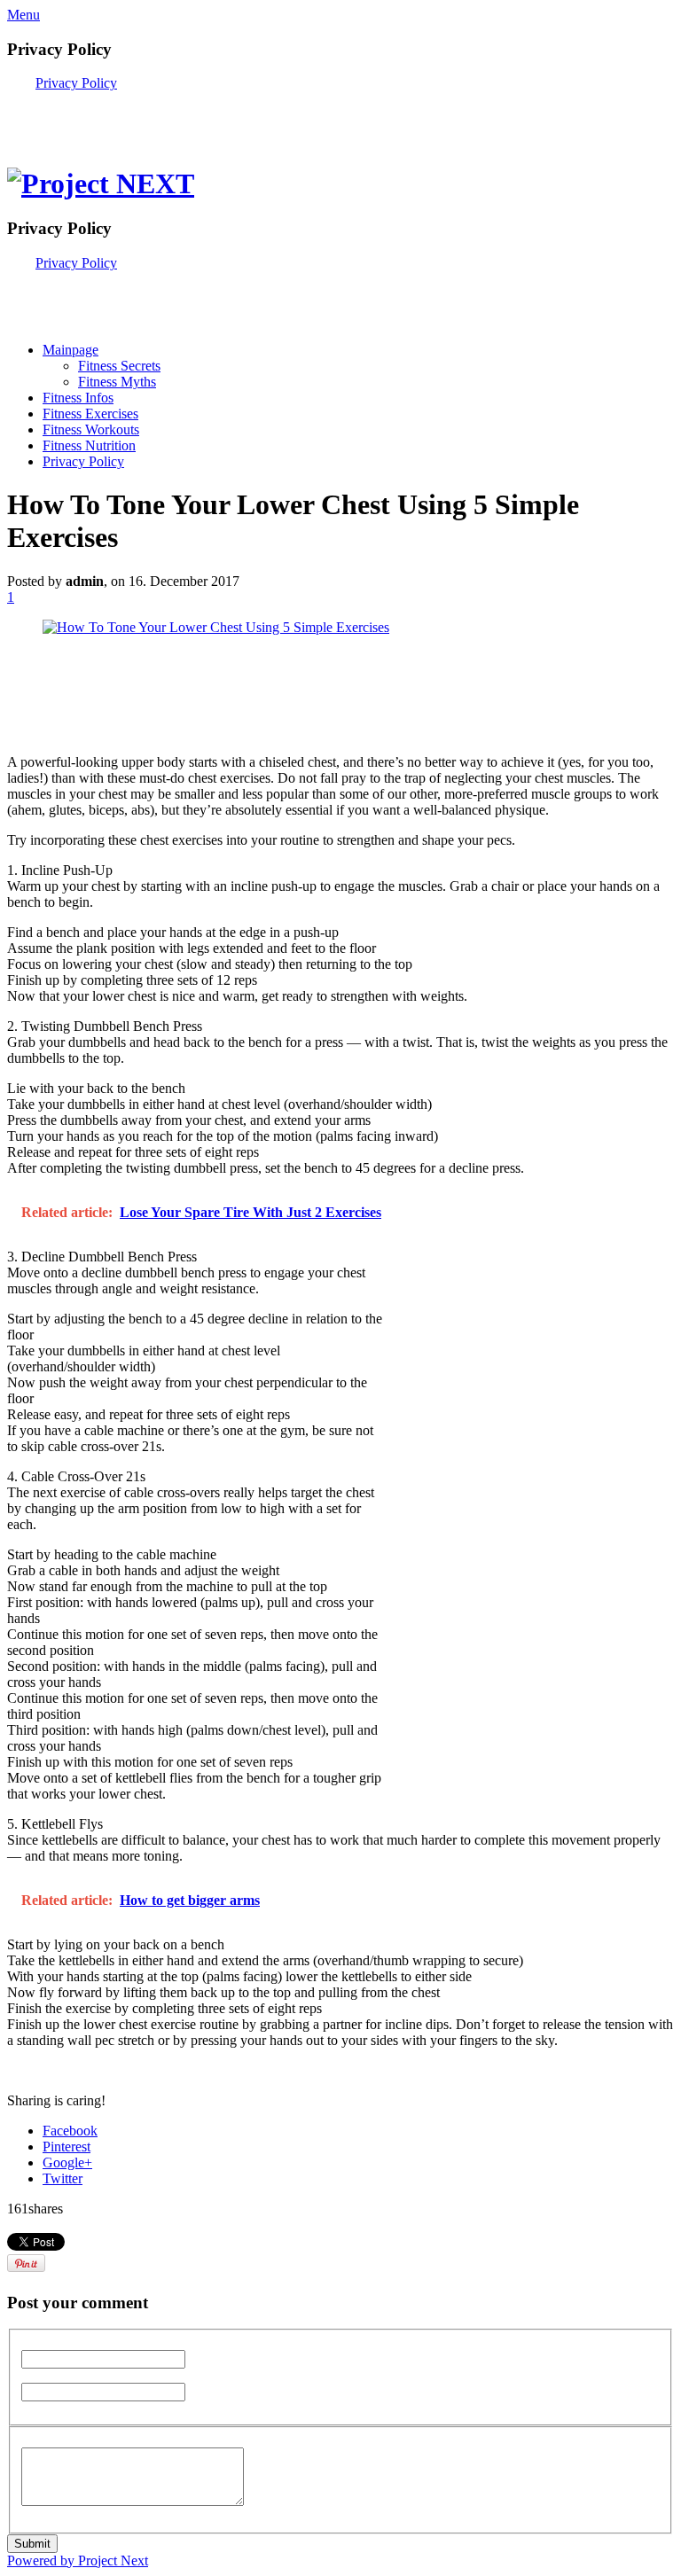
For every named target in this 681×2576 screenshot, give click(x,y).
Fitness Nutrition (89, 445)
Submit (32, 2544)
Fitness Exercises (90, 414)
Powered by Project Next (78, 2560)
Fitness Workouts (91, 429)
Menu (23, 15)
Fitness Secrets (119, 366)
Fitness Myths (117, 382)
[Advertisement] (215, 118)
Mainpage (70, 350)
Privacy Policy (76, 83)
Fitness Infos (78, 398)
